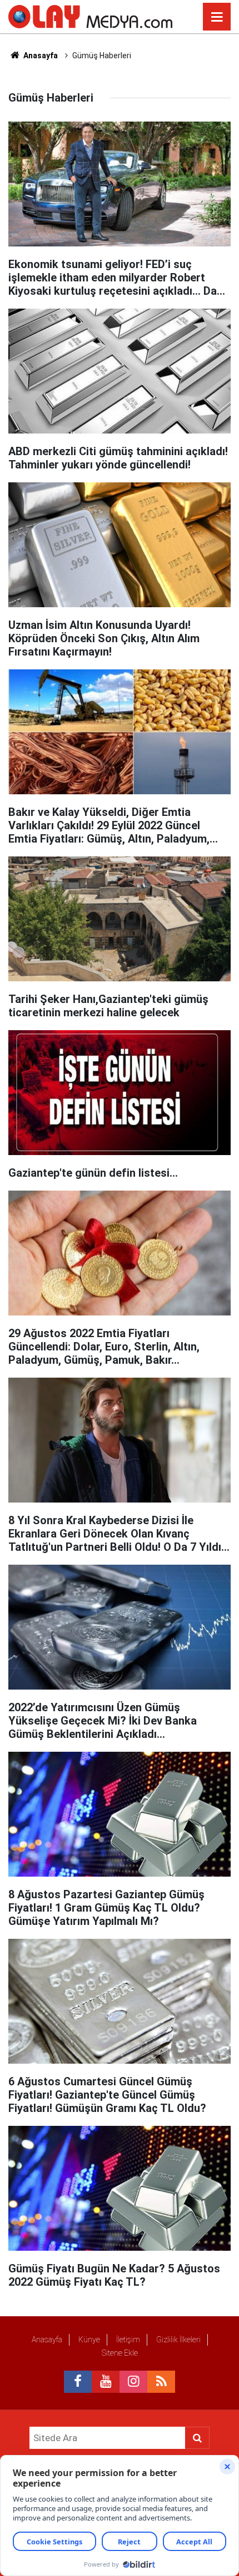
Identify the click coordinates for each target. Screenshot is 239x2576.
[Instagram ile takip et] (133, 2382)
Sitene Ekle (120, 2353)
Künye (89, 2340)
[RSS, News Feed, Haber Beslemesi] (161, 2382)
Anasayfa (40, 56)
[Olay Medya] (90, 16)
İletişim (128, 2340)
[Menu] (217, 17)
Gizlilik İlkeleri (178, 2340)
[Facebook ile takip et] (78, 2382)
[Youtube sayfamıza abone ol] (106, 2382)
